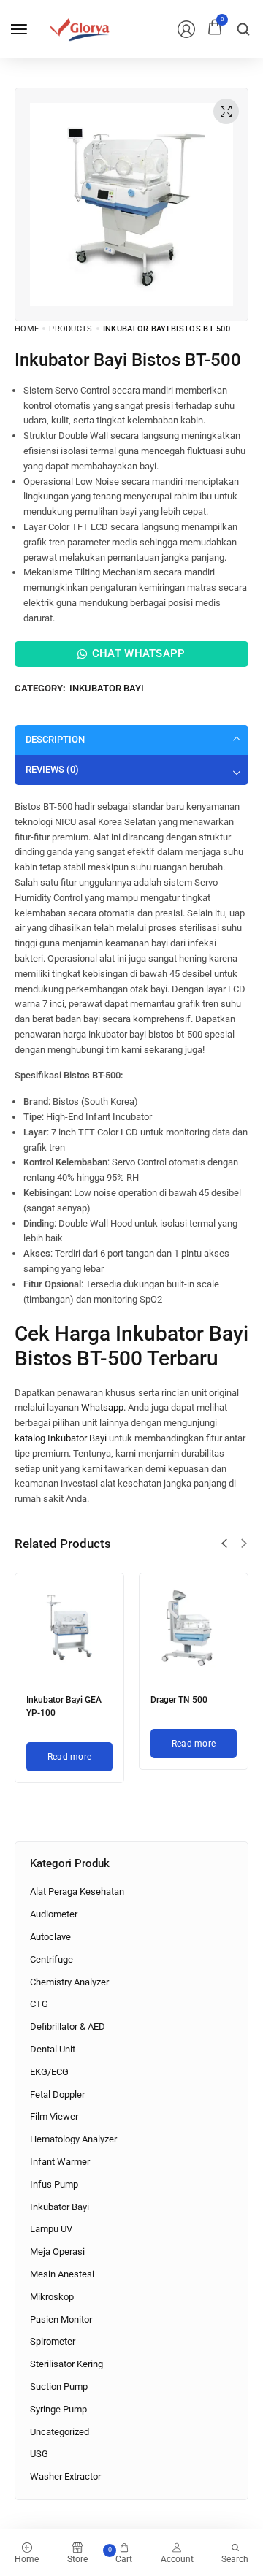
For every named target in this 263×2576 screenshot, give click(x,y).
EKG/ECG (49, 2072)
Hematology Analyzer (73, 2139)
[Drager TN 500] (194, 1628)
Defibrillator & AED (68, 2027)
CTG (39, 2004)
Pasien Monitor (61, 2319)
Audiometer (54, 1914)
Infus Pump (54, 2184)
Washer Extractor (65, 2476)
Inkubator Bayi (107, 688)
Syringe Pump (58, 2409)
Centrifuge (52, 1959)
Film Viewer (54, 2116)
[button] (224, 1544)
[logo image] (80, 28)
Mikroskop (52, 2297)
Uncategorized (60, 2432)
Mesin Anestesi (62, 2274)
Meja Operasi (57, 2251)
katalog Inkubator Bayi (61, 1438)
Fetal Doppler (57, 2094)
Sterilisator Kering (66, 2364)
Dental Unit (53, 2049)
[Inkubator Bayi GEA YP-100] (69, 1628)
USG (39, 2454)
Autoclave (50, 1937)
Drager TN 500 (179, 1700)
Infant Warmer (60, 2162)
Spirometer (53, 2341)
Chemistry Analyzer (69, 1982)
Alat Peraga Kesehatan (77, 1891)
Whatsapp (102, 1407)
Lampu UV (51, 2229)
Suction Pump (59, 2387)
